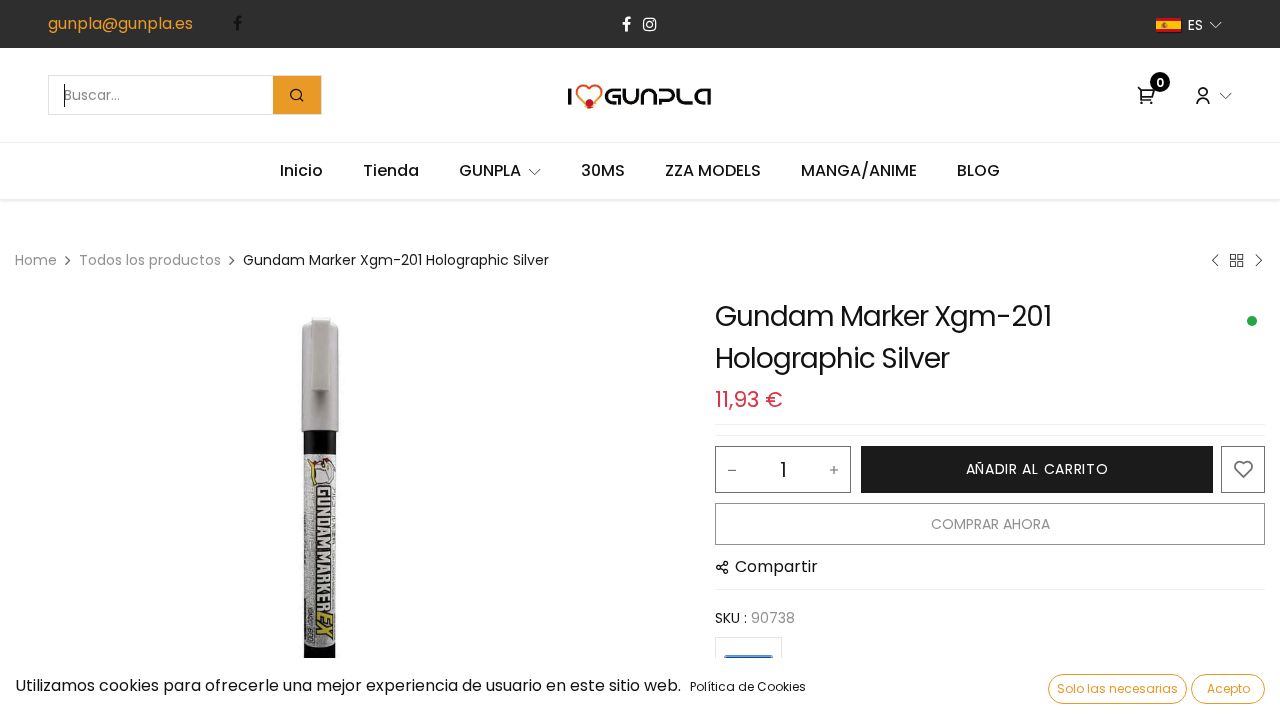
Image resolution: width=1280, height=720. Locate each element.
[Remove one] (732, 470)
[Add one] (834, 470)
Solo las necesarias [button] (1117, 688)
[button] (1037, 469)
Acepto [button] (1228, 688)
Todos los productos (150, 260)
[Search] (297, 95)
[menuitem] (301, 171)
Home (36, 260)
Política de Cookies (748, 686)
